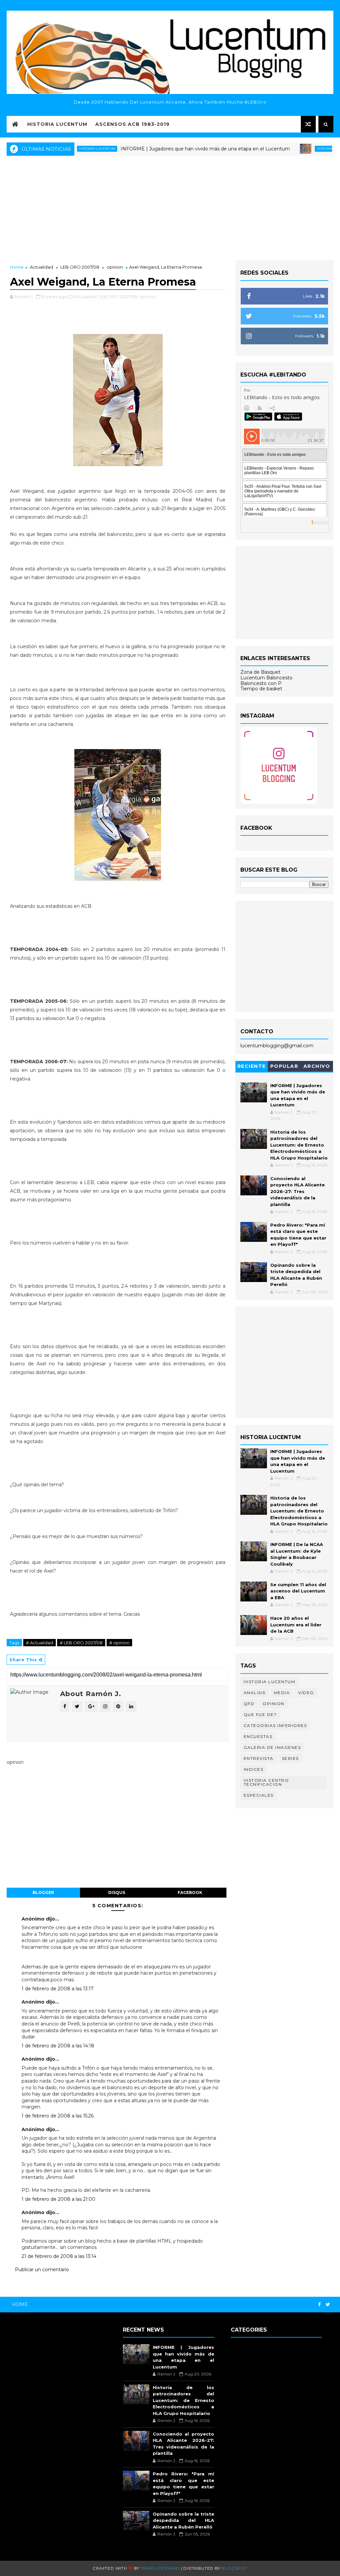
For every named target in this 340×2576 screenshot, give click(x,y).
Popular (284, 1066)
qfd (249, 1704)
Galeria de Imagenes (272, 1747)
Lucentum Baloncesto (266, 678)
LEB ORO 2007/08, (119, 297)
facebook (190, 1892)
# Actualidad (40, 1643)
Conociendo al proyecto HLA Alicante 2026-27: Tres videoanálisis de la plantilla (297, 1191)
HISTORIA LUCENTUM (57, 124)
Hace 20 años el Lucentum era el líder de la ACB (296, 1625)
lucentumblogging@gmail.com (277, 1046)
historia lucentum (296, 149)
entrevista (259, 1758)
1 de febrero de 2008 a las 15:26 (58, 2116)
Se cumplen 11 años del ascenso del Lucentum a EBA (298, 1591)
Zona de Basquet (260, 672)
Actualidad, (85, 297)
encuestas (258, 1736)
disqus (117, 1892)
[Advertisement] (170, 207)
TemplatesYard (160, 2568)
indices (254, 1769)
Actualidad (42, 267)
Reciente (252, 1066)
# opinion (119, 1643)
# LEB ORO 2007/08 (81, 1643)
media (282, 1693)
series (290, 1758)
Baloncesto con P (261, 683)
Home (17, 267)
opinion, (148, 297)
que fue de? (260, 1715)
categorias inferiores (275, 1725)
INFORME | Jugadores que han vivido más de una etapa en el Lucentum (167, 149)
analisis (255, 1693)
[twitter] (328, 2305)
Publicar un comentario (42, 2270)
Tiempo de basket (261, 689)
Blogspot (234, 2568)
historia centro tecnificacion (266, 1782)
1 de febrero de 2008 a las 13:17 (58, 1989)
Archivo (317, 1066)
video (306, 1693)
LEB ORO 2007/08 (80, 267)
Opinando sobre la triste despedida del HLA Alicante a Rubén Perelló (183, 2520)
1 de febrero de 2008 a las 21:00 (58, 2199)
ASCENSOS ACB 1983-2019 (132, 124)
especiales (259, 1795)
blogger (43, 1892)
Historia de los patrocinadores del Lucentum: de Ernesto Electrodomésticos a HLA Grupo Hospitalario (299, 1145)
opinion (115, 267)
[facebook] (319, 2305)
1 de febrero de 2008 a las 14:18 (58, 2046)
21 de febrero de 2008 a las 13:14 (59, 2256)
